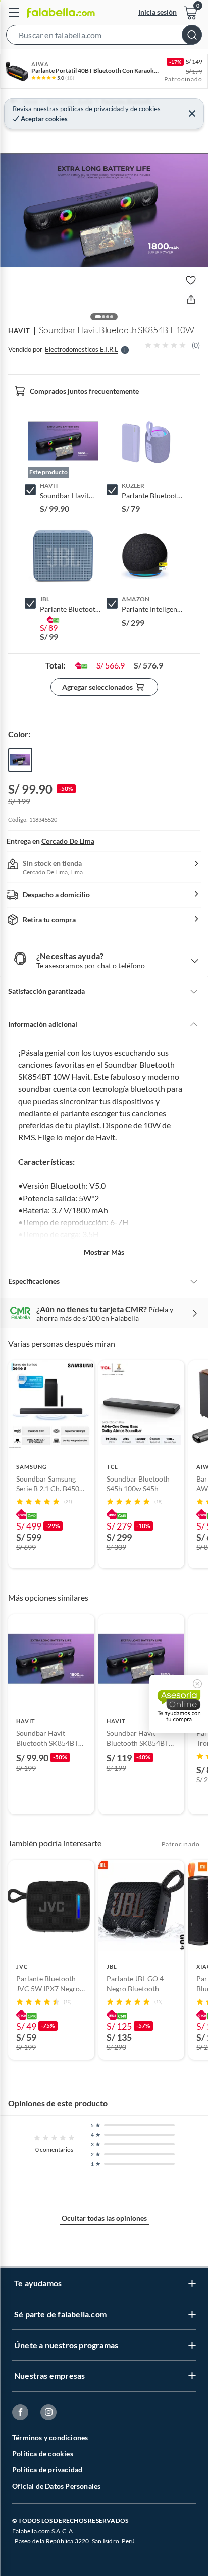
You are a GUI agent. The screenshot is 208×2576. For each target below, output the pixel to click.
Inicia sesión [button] (158, 12)
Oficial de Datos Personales (56, 2486)
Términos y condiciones (50, 2437)
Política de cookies (43, 2453)
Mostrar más (104, 1252)
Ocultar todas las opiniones (104, 2218)
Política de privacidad (47, 2470)
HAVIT (19, 331)
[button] (104, 37)
